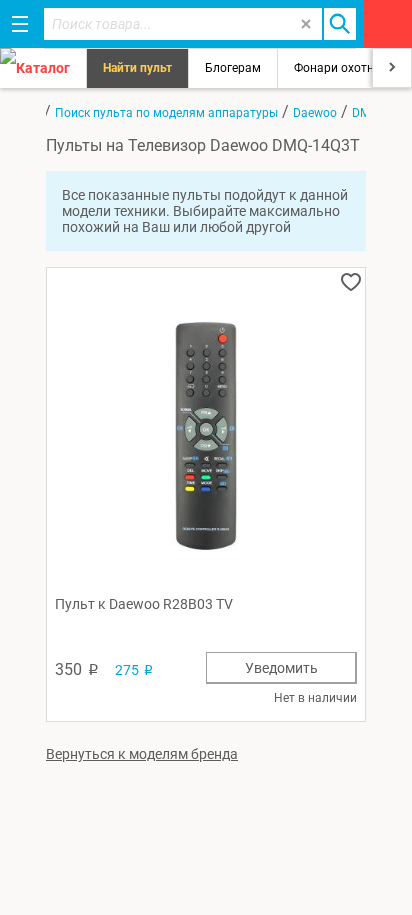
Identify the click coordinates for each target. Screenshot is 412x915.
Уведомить (281, 668)
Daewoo (315, 113)
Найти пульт (137, 68)
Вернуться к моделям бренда (142, 754)
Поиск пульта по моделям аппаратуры (166, 113)
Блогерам (233, 68)
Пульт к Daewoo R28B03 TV (144, 604)
